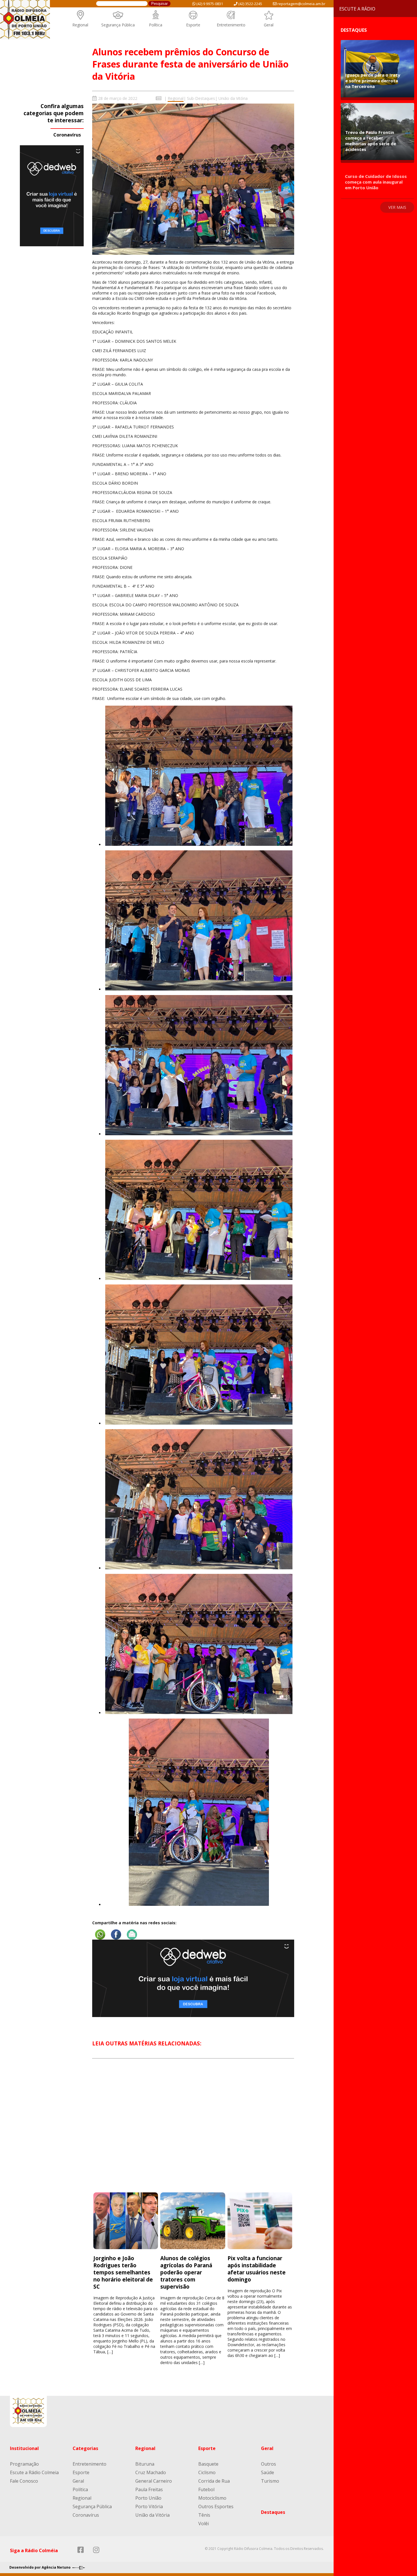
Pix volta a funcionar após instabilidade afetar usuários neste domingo (257, 2269)
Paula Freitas (149, 2489)
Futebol (206, 2489)
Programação (24, 2464)
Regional (80, 25)
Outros (268, 2464)
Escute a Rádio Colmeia (34, 2472)
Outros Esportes (216, 2506)
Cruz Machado (151, 2472)
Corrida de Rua (214, 2481)
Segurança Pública (118, 25)
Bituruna (145, 2464)
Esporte (193, 25)
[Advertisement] (193, 2131)
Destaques (273, 2512)
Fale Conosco (24, 2481)
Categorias (85, 2448)
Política (156, 25)
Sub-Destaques (201, 98)
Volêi (204, 2524)
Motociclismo (212, 2498)
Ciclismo (207, 2472)
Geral (269, 25)
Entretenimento (231, 25)
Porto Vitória (149, 2506)
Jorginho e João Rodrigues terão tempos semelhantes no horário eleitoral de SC (123, 2272)
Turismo (270, 2481)
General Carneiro (154, 2481)
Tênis (204, 2515)
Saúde (268, 2472)
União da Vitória (233, 98)
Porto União (148, 2498)
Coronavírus (67, 135)
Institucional (24, 2448)
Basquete (208, 2464)
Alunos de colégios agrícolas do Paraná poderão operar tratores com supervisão (186, 2272)
